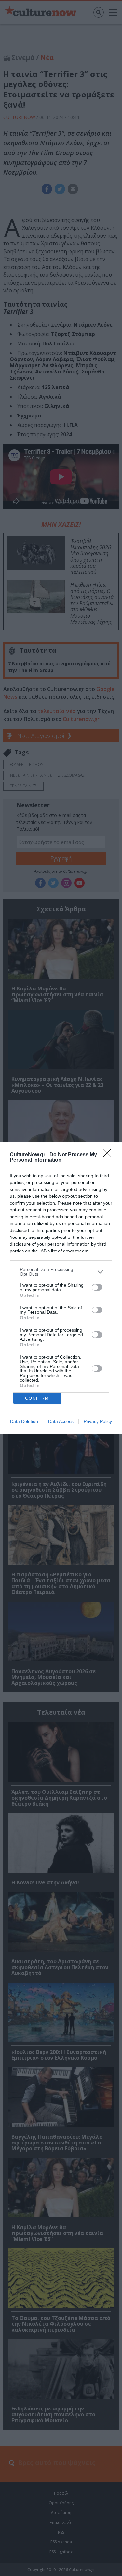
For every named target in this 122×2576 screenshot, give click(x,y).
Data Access (61, 1421)
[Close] (109, 1155)
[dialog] (61, 1288)
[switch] (97, 1287)
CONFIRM (37, 1398)
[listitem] (61, 1272)
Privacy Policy (98, 1421)
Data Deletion (24, 1421)
